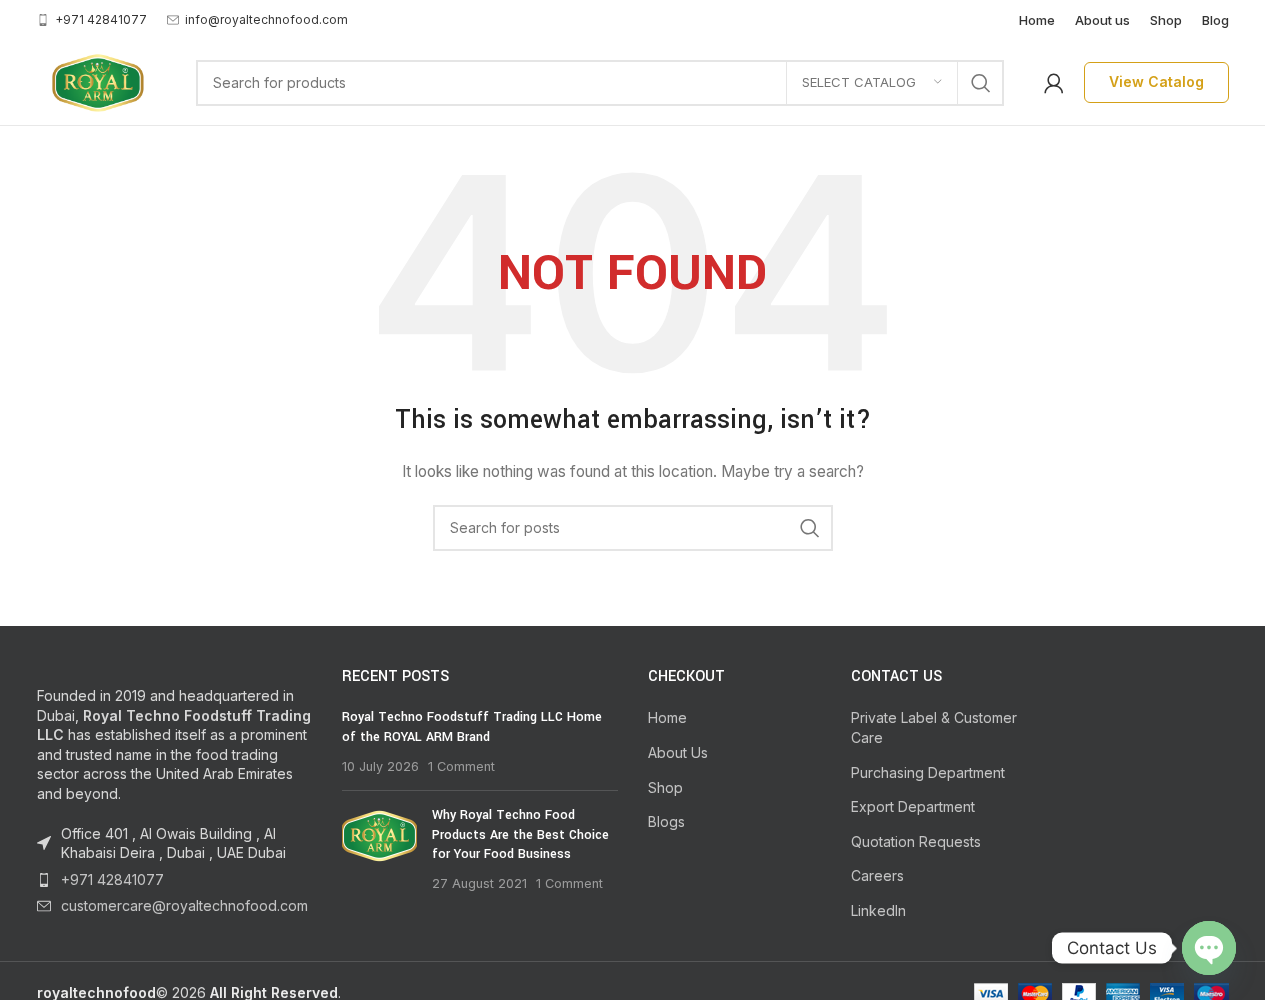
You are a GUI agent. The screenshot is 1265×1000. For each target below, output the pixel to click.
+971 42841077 (112, 879)
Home (667, 717)
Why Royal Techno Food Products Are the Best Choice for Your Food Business (520, 834)
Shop (665, 787)
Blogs (666, 821)
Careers (877, 875)
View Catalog (1156, 81)
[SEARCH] (981, 83)
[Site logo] (96, 80)
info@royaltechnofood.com (266, 19)
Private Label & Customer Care (934, 727)
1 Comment (461, 766)
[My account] (1054, 83)
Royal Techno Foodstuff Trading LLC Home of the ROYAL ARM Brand (472, 727)
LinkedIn (878, 910)
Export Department (913, 806)
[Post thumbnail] (379, 849)
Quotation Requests (916, 841)
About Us (678, 752)
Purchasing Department (928, 772)
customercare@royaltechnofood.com (184, 905)
